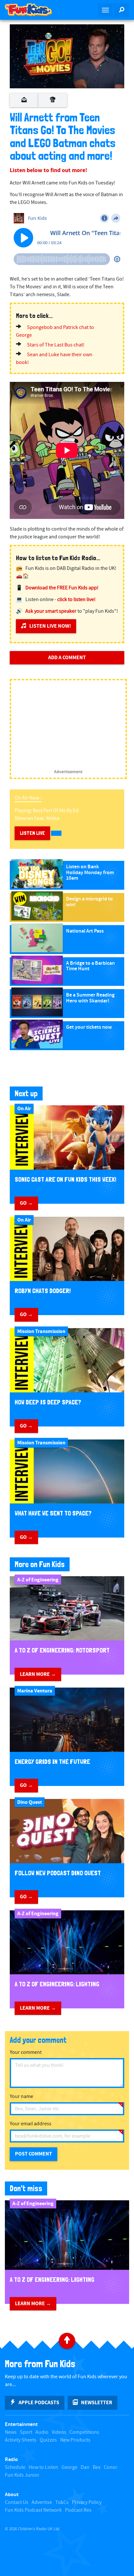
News (11, 2432)
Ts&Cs (62, 2502)
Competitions (84, 2432)
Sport (26, 2432)
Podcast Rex (78, 2510)
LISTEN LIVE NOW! (50, 626)
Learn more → (38, 1674)
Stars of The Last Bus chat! (56, 345)
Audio (42, 2432)
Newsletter (97, 2403)
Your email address (31, 2124)
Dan (85, 2467)
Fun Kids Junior (22, 2475)
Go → (26, 1203)
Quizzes (48, 2440)
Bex (97, 2467)
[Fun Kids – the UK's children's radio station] (33, 10)
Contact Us (17, 2502)
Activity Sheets (21, 2440)
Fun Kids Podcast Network (33, 2510)
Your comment (26, 2052)
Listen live (32, 833)
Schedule (15, 2467)
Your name (21, 2097)
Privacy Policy (87, 2502)
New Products (75, 2440)
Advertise (42, 2502)
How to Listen (43, 2467)
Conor (111, 2467)
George (69, 2467)
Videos (59, 2432)
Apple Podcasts (39, 2403)
